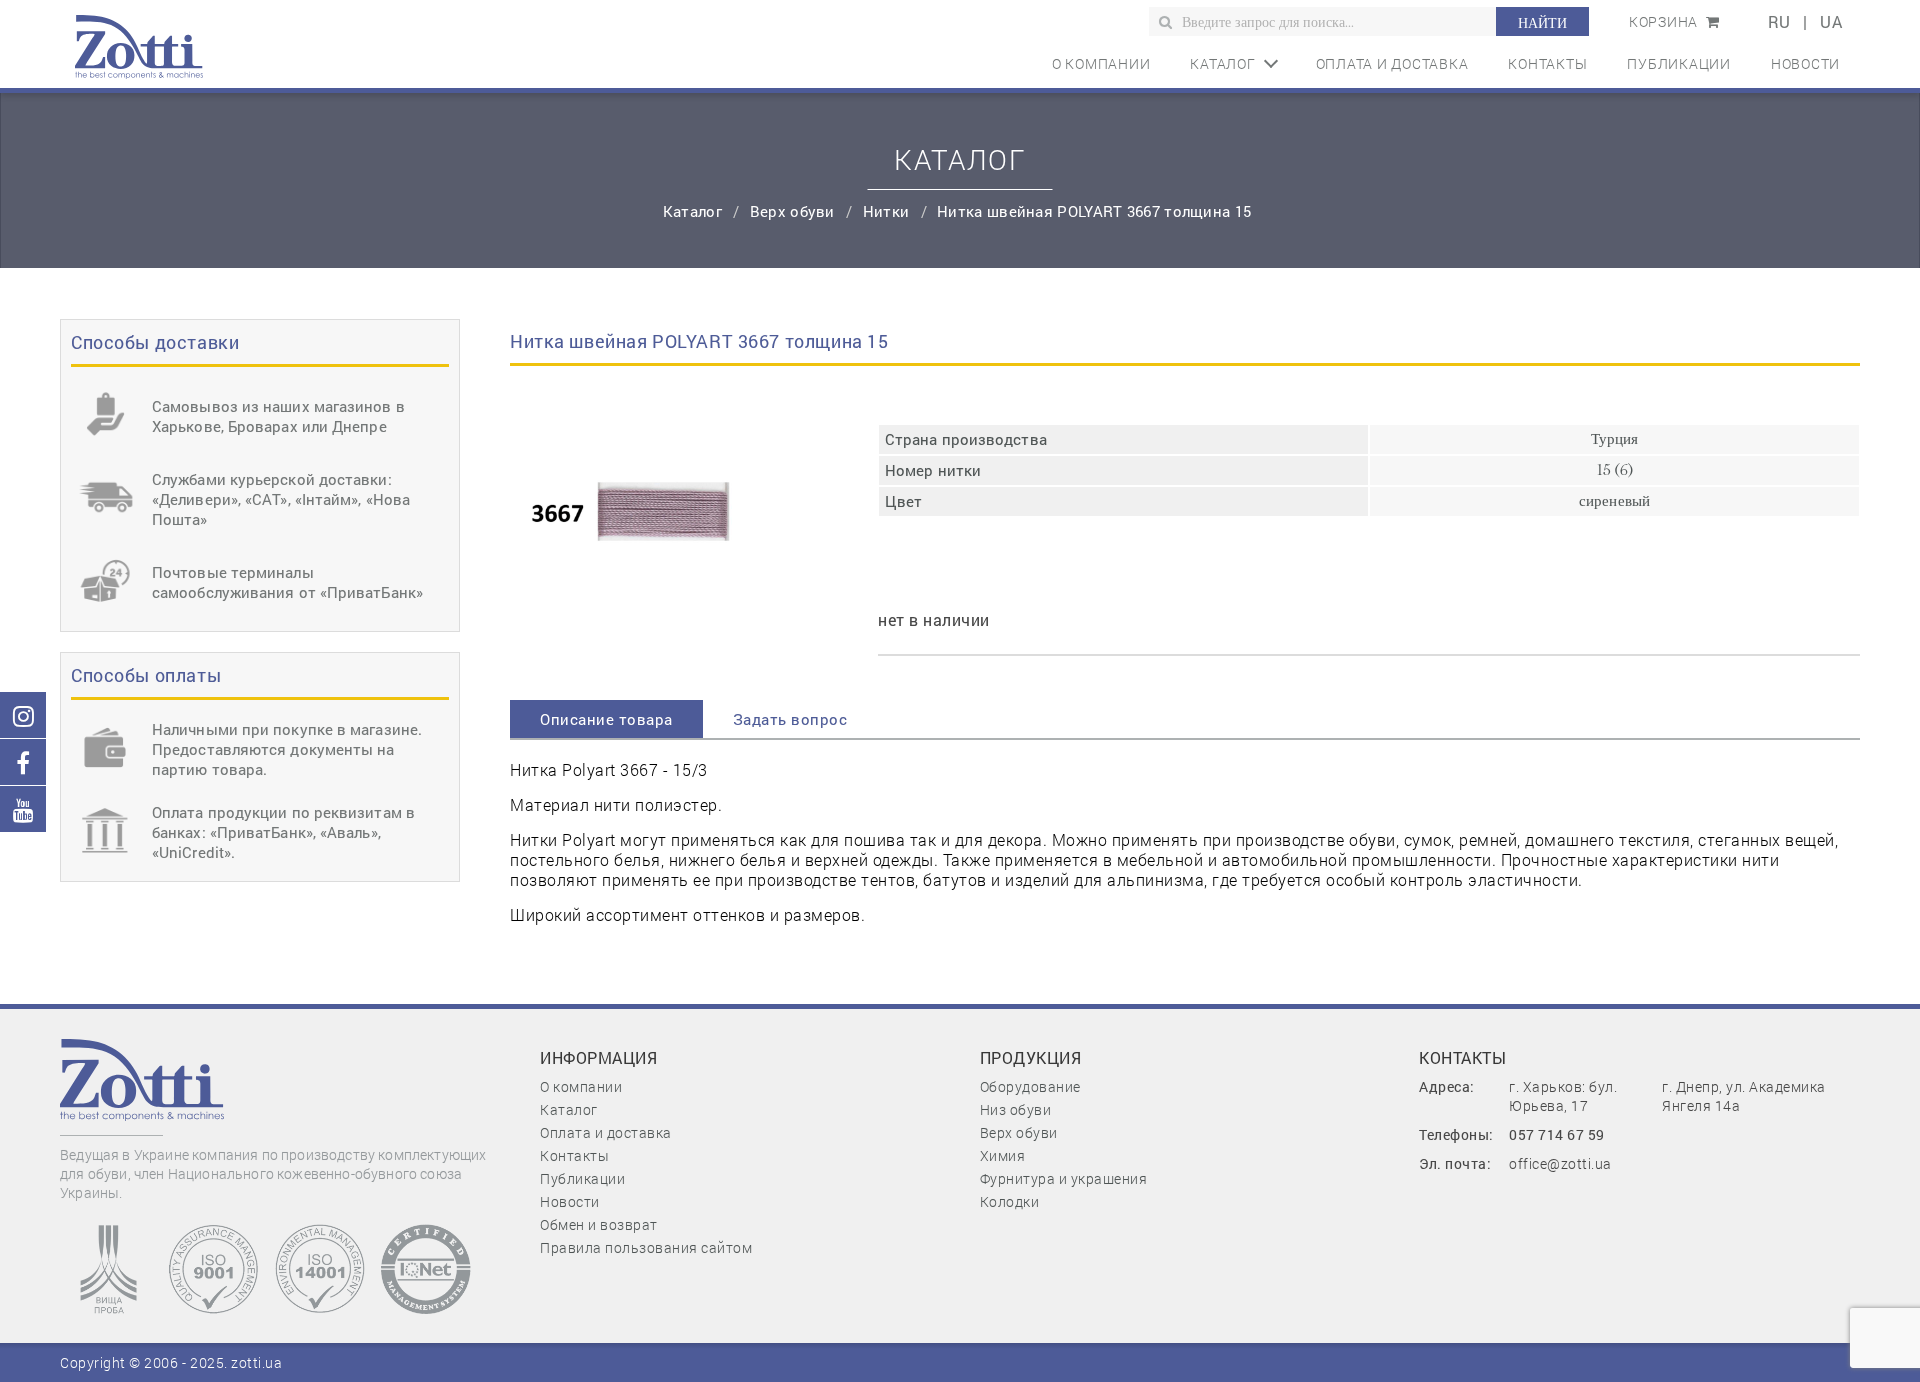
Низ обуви (1016, 1109)
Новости (1805, 63)
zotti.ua (256, 1362)
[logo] (139, 44)
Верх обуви (794, 211)
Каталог (1222, 63)
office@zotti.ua (1560, 1163)
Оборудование (1030, 1086)
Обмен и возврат (599, 1224)
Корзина (1665, 21)
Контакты (1547, 63)
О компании (1101, 63)
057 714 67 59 (1557, 1134)
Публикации (1679, 63)
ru (1779, 21)
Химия (1003, 1155)
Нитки (888, 211)
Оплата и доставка (1392, 63)
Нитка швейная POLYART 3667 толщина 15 (1094, 211)
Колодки (1010, 1201)
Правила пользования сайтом (646, 1247)
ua (1831, 21)
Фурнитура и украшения (1064, 1178)
